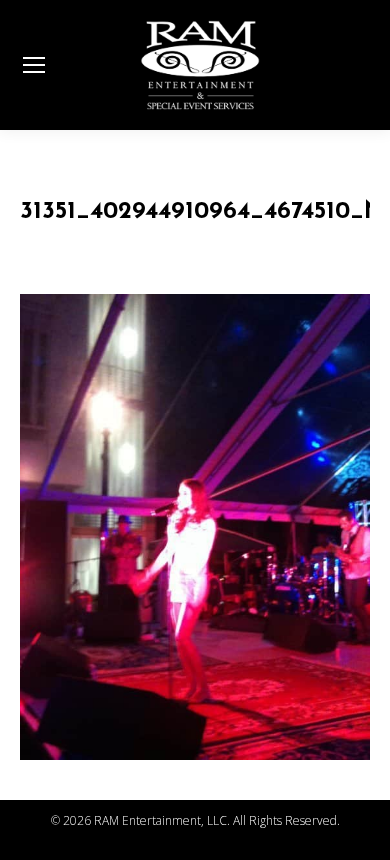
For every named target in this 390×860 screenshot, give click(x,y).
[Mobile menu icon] (34, 65)
